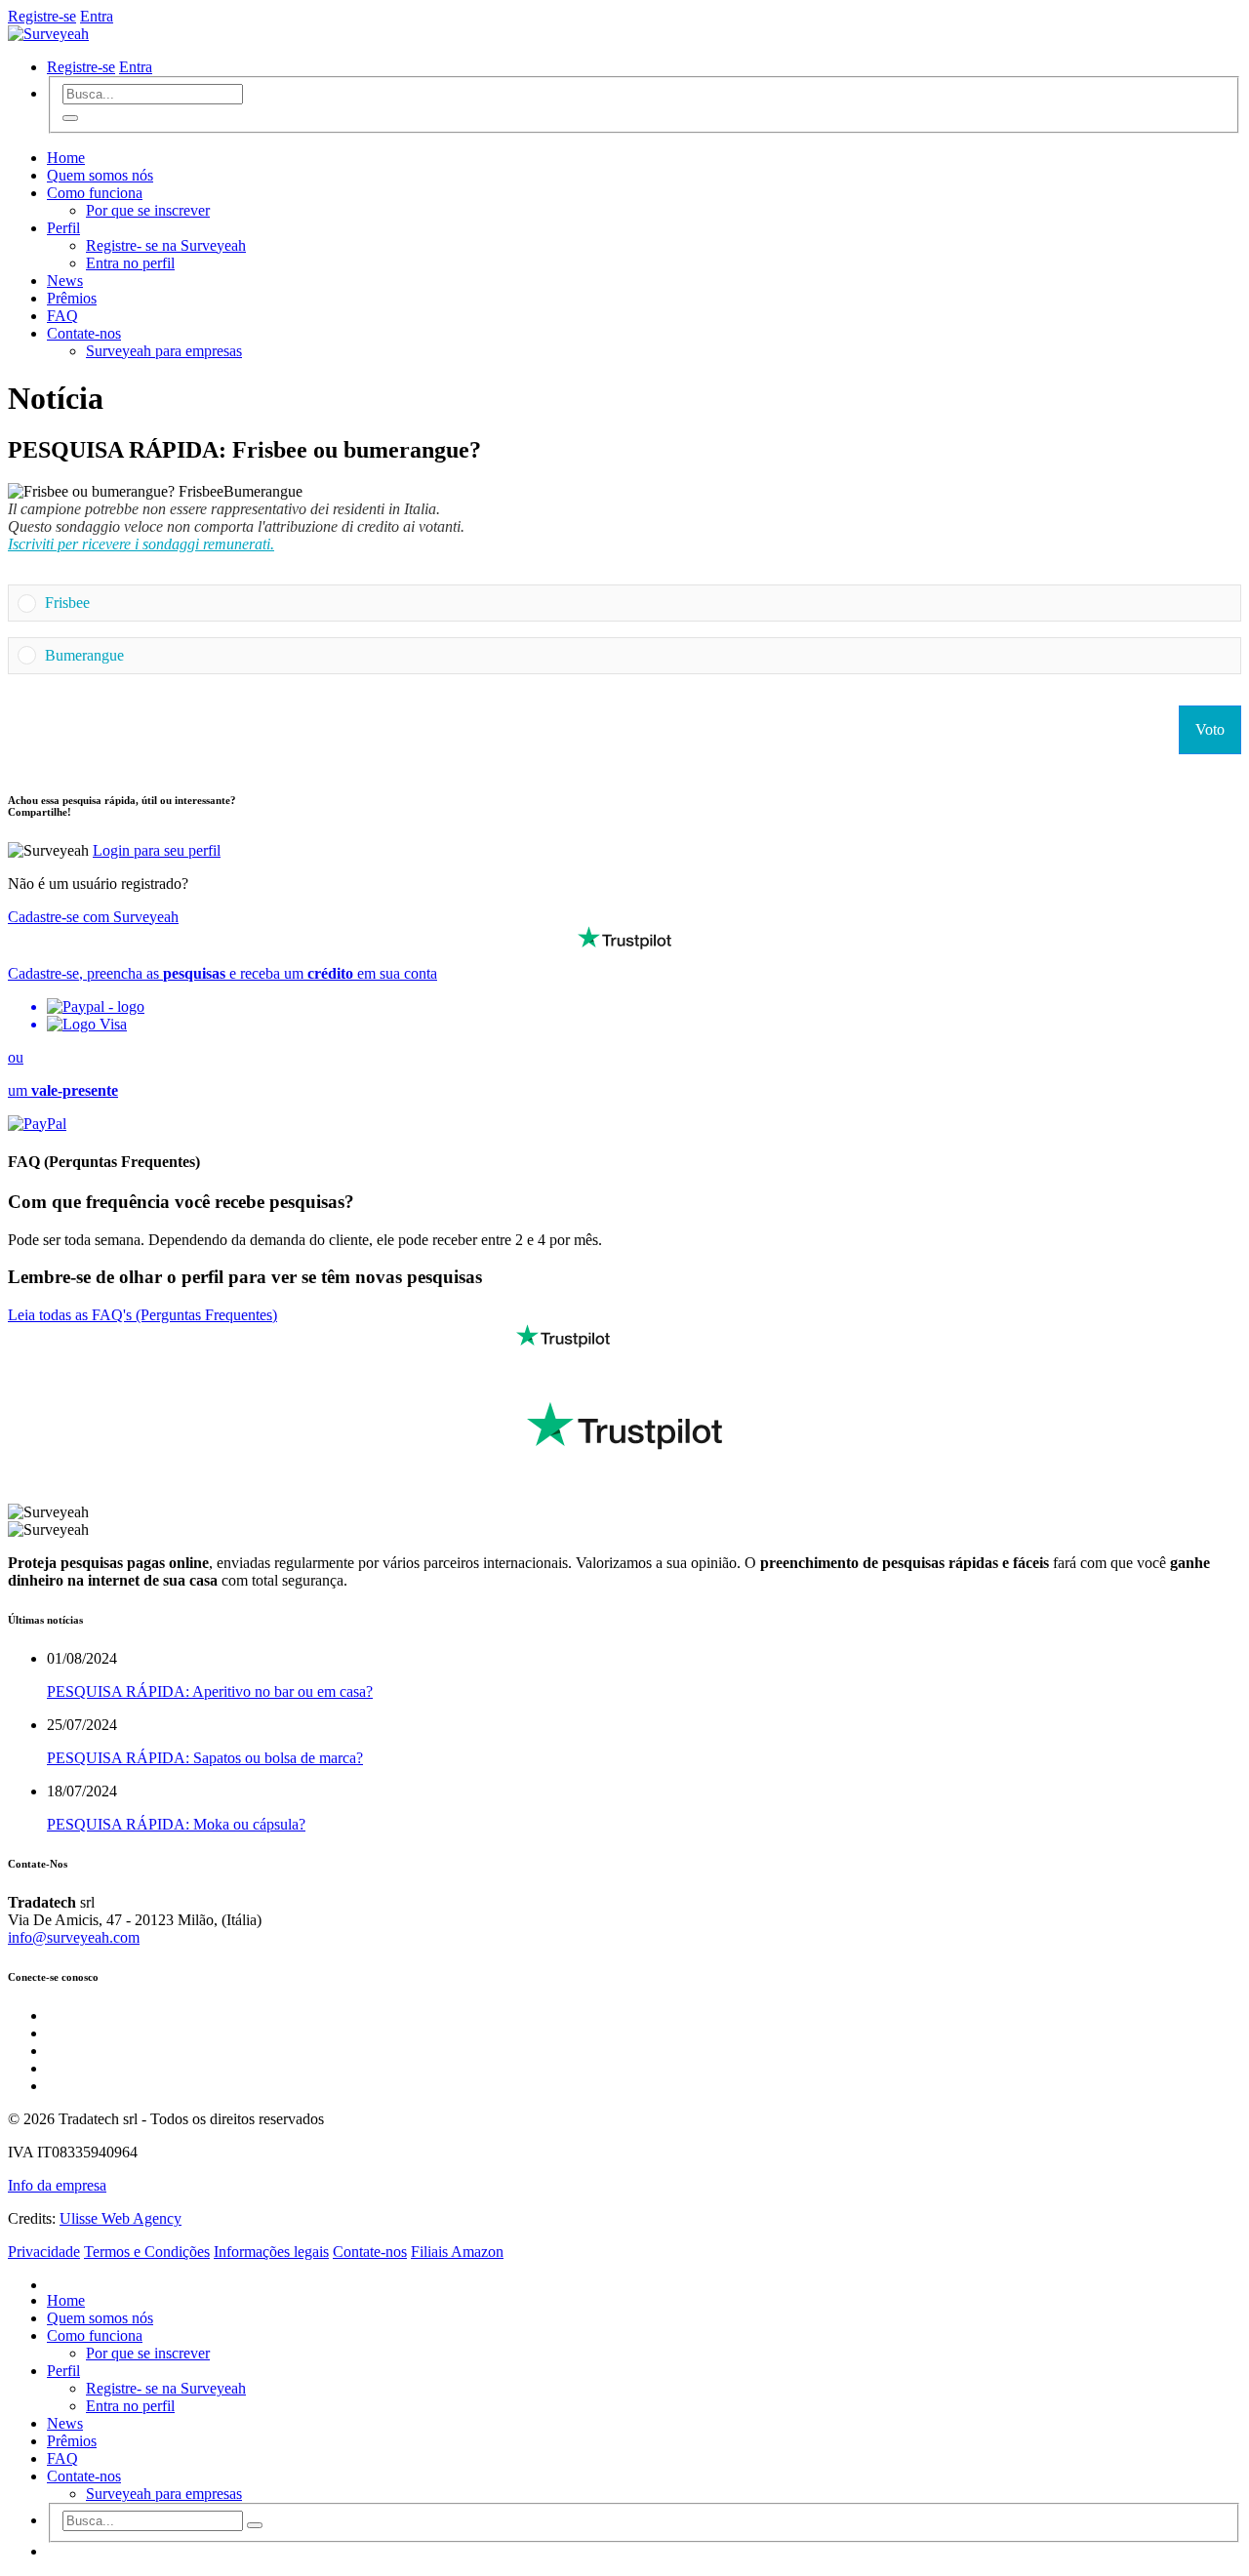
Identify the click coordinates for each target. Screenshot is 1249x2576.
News (65, 281)
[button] (638, 603)
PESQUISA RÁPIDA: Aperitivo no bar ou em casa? (210, 1691)
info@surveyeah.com (74, 1937)
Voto (1210, 729)
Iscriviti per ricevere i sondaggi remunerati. (141, 544)
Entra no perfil (130, 263)
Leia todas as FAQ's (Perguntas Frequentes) (142, 1315)
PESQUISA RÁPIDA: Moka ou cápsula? (176, 1824)
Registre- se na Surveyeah (166, 245)
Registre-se (42, 16)
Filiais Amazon (457, 2252)
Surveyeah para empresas (164, 351)
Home (66, 158)
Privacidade (44, 2252)
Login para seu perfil (157, 850)
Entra (97, 16)
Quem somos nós (100, 175)
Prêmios (72, 298)
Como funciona (95, 193)
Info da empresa (57, 2185)
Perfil (63, 228)
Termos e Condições (147, 2252)
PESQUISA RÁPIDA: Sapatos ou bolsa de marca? (205, 1758)
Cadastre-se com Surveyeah (93, 917)
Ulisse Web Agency (121, 2218)
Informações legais (271, 2252)
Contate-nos (84, 333)
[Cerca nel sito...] (70, 118)
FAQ (62, 316)
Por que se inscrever (148, 210)
